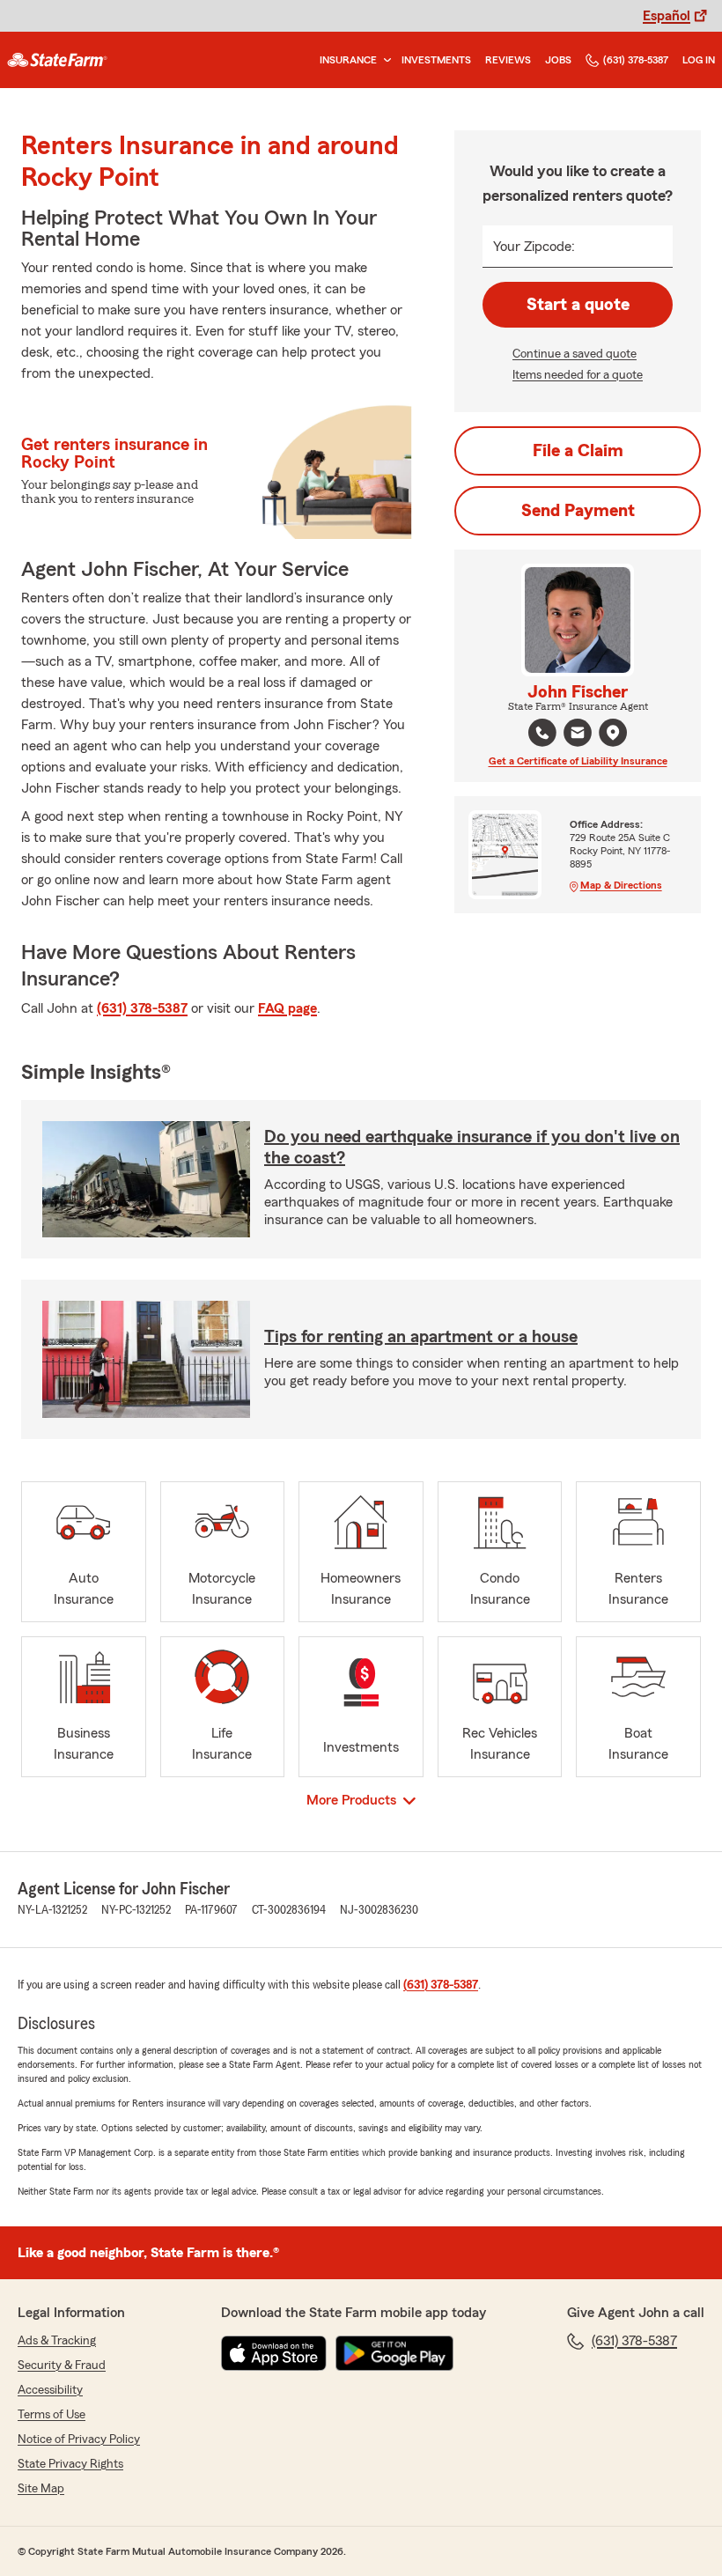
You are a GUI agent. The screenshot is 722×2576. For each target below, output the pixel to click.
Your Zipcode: (534, 247)
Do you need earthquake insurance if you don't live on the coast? (472, 1148)
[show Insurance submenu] (384, 60)
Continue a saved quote (575, 354)
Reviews (508, 60)
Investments (436, 60)
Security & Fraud (62, 2366)
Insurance (348, 60)
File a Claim (578, 451)
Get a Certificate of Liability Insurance (578, 761)
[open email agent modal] (578, 735)
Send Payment (578, 511)
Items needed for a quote (578, 375)
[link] (57, 60)
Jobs (558, 60)
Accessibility (50, 2390)
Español (667, 16)
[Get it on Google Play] (394, 2353)
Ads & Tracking (57, 2341)
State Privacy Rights (70, 2464)
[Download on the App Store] (274, 2353)
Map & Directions (621, 885)
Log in (699, 60)
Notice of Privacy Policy (79, 2439)
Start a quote (578, 305)
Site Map (41, 2489)
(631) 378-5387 (636, 60)
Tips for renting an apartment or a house (421, 1337)
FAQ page (287, 1008)
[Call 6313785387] (542, 733)
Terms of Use (52, 2415)
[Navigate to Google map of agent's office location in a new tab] (613, 733)
